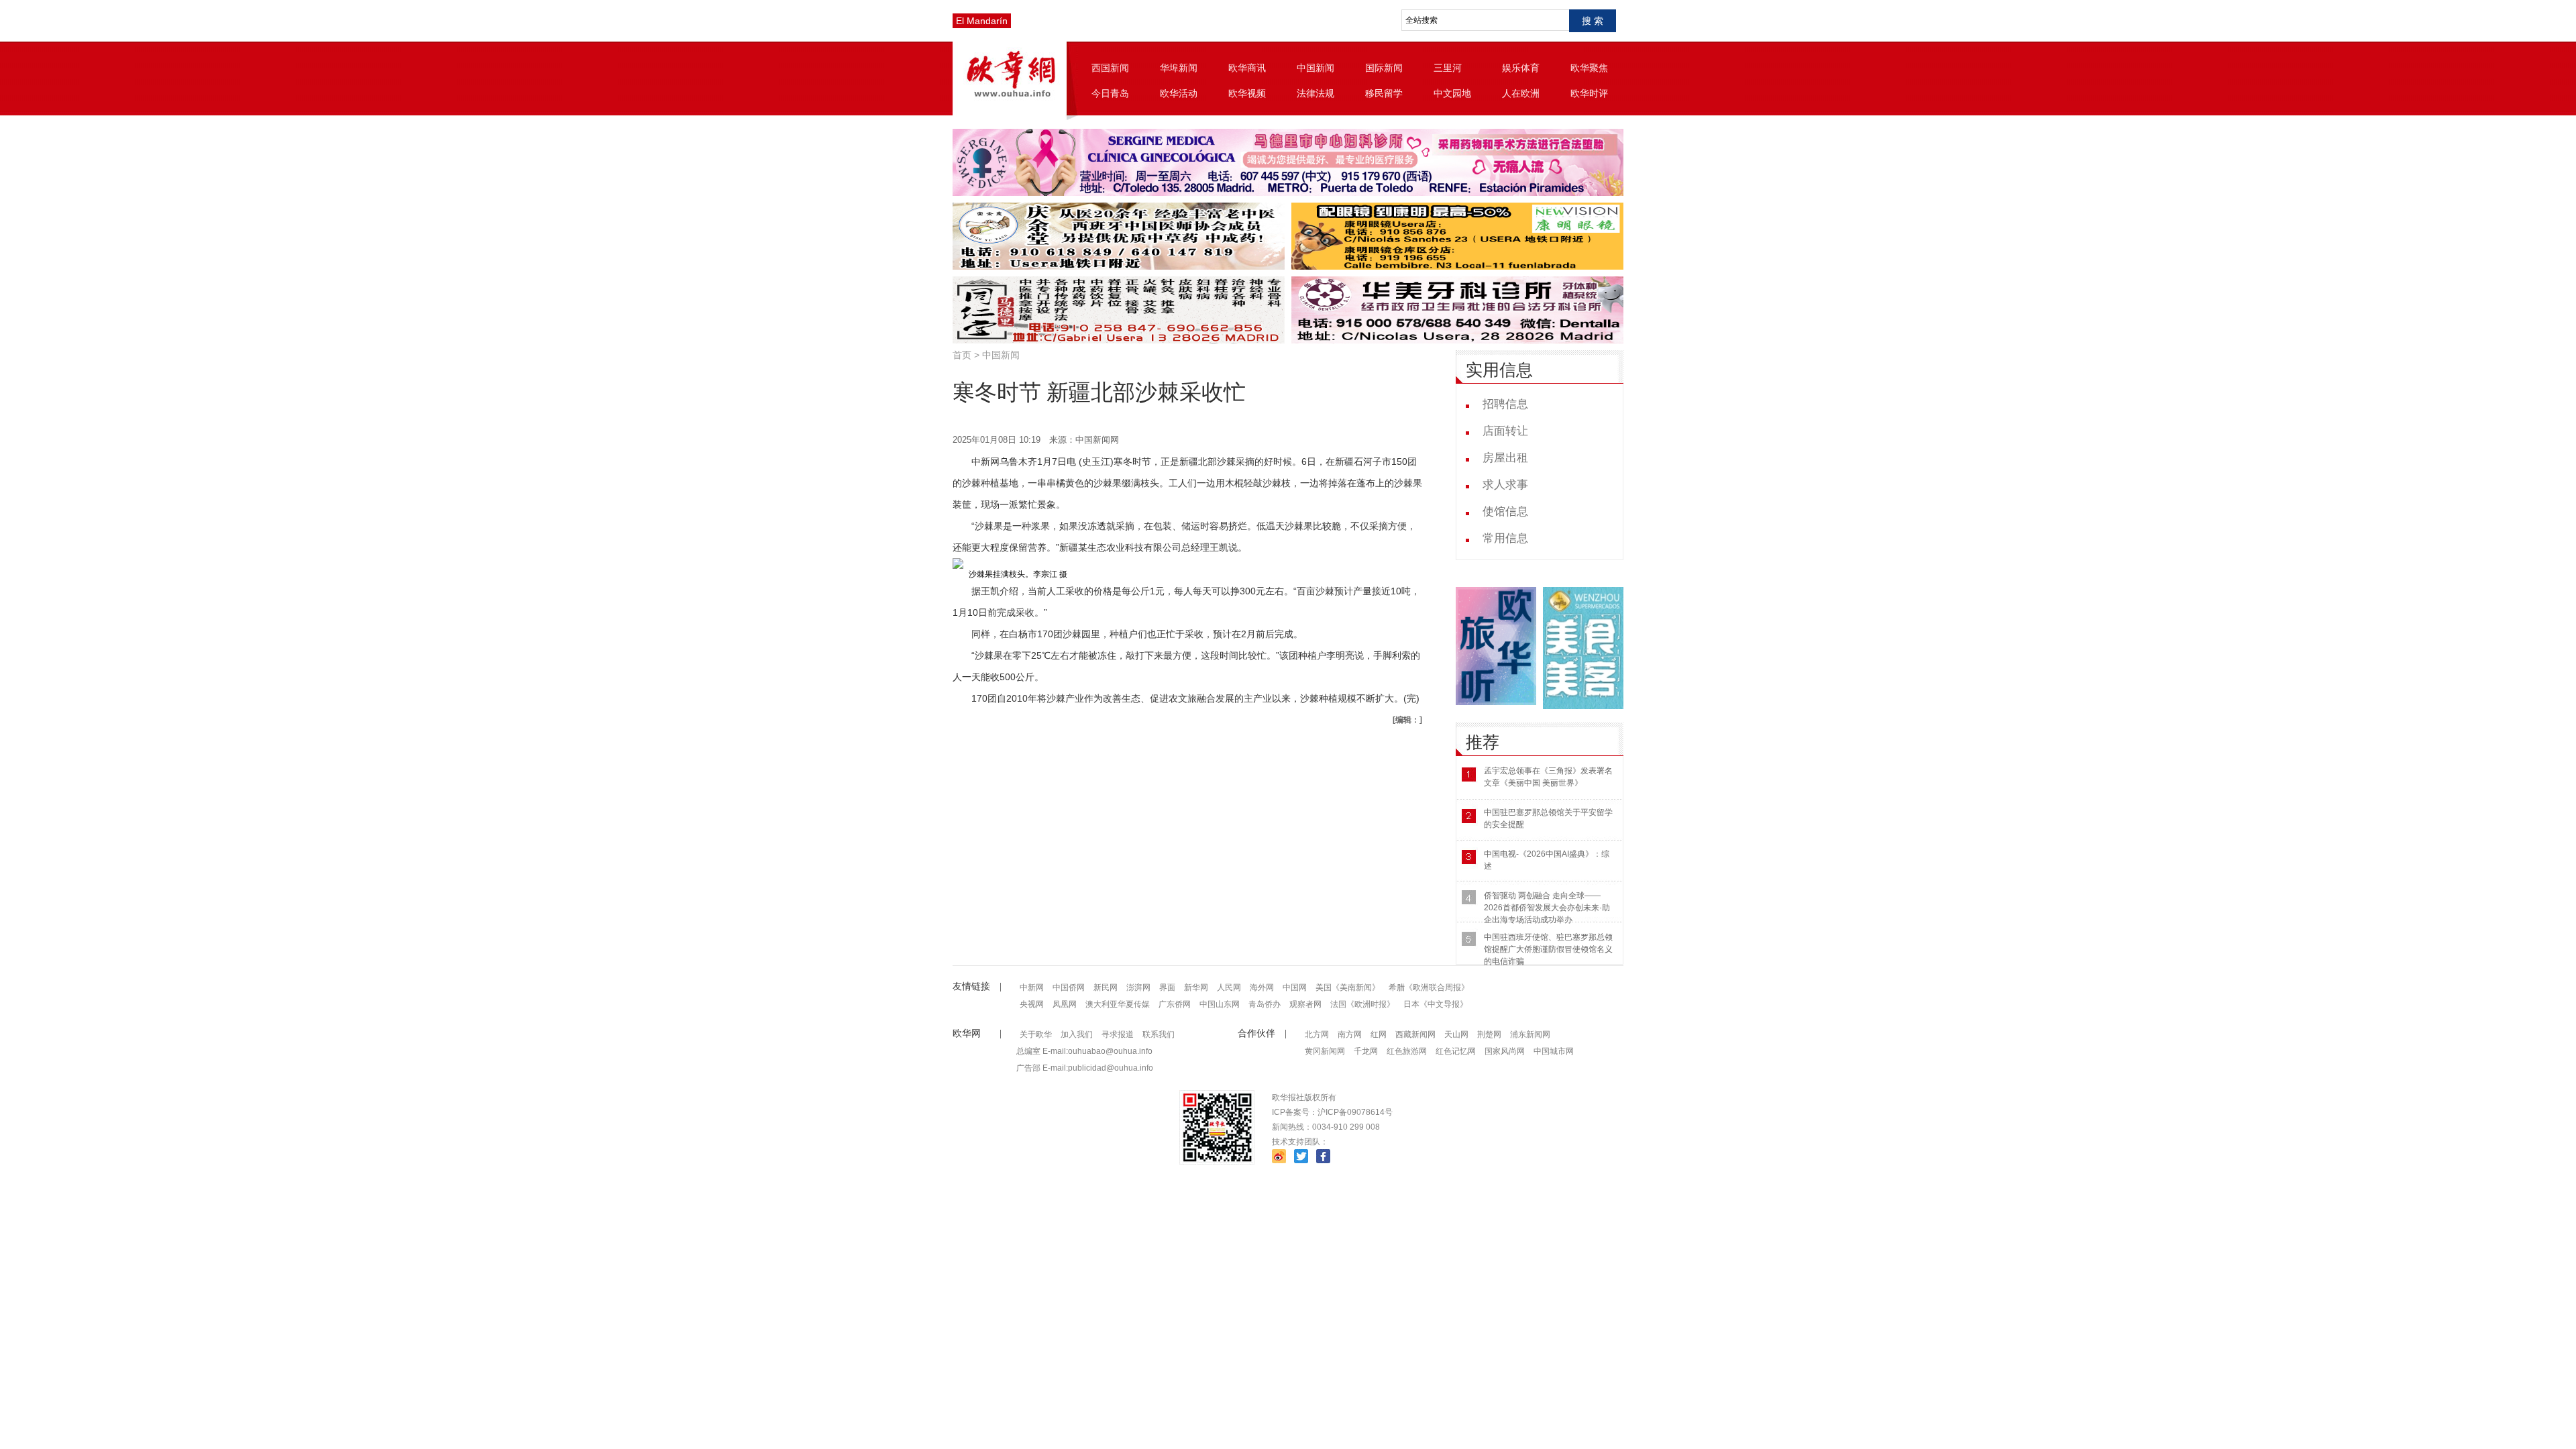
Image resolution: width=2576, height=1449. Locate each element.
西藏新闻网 (1415, 1034)
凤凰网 (1065, 1004)
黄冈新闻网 (1325, 1051)
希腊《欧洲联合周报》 (1429, 987)
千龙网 (1366, 1051)
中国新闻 (1316, 68)
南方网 (1350, 1034)
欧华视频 (1247, 93)
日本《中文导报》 (1436, 1004)
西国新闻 (1110, 68)
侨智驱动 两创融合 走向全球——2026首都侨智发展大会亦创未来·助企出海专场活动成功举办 (1547, 908)
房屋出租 (1505, 458)
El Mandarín (982, 21)
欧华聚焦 (1589, 68)
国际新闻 (1384, 68)
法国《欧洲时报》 (1362, 1004)
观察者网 (1305, 1004)
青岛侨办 (1265, 1004)
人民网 (1229, 987)
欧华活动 (1179, 93)
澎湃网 (1138, 987)
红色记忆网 (1456, 1051)
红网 (1379, 1034)
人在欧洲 (1521, 93)
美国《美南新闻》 (1348, 987)
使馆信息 (1505, 512)
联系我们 (1159, 1034)
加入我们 (1077, 1034)
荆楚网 (1489, 1034)
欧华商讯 (1247, 68)
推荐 (1483, 742)
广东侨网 (1175, 1004)
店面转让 (1505, 431)
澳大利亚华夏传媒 (1118, 1004)
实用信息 (1499, 370)
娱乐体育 (1521, 68)
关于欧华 (1036, 1034)
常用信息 (1505, 538)
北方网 (1317, 1034)
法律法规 (1316, 93)
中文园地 (1452, 93)
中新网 (1032, 987)
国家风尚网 (1505, 1051)
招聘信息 (1505, 404)
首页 (962, 355)
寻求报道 (1118, 1034)
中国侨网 (1069, 987)
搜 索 (1593, 21)
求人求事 (1505, 485)
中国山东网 (1220, 1004)
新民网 (1106, 987)
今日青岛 (1110, 93)
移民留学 (1384, 93)
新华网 (1196, 987)
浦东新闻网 (1530, 1034)
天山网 (1456, 1034)
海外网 (1262, 987)
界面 (1167, 987)
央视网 (1032, 1004)
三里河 (1448, 68)
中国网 (1295, 987)
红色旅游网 (1407, 1051)
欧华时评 (1589, 93)
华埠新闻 (1179, 68)
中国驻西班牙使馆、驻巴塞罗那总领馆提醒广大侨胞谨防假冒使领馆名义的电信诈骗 (1548, 949)
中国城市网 (1554, 1051)
